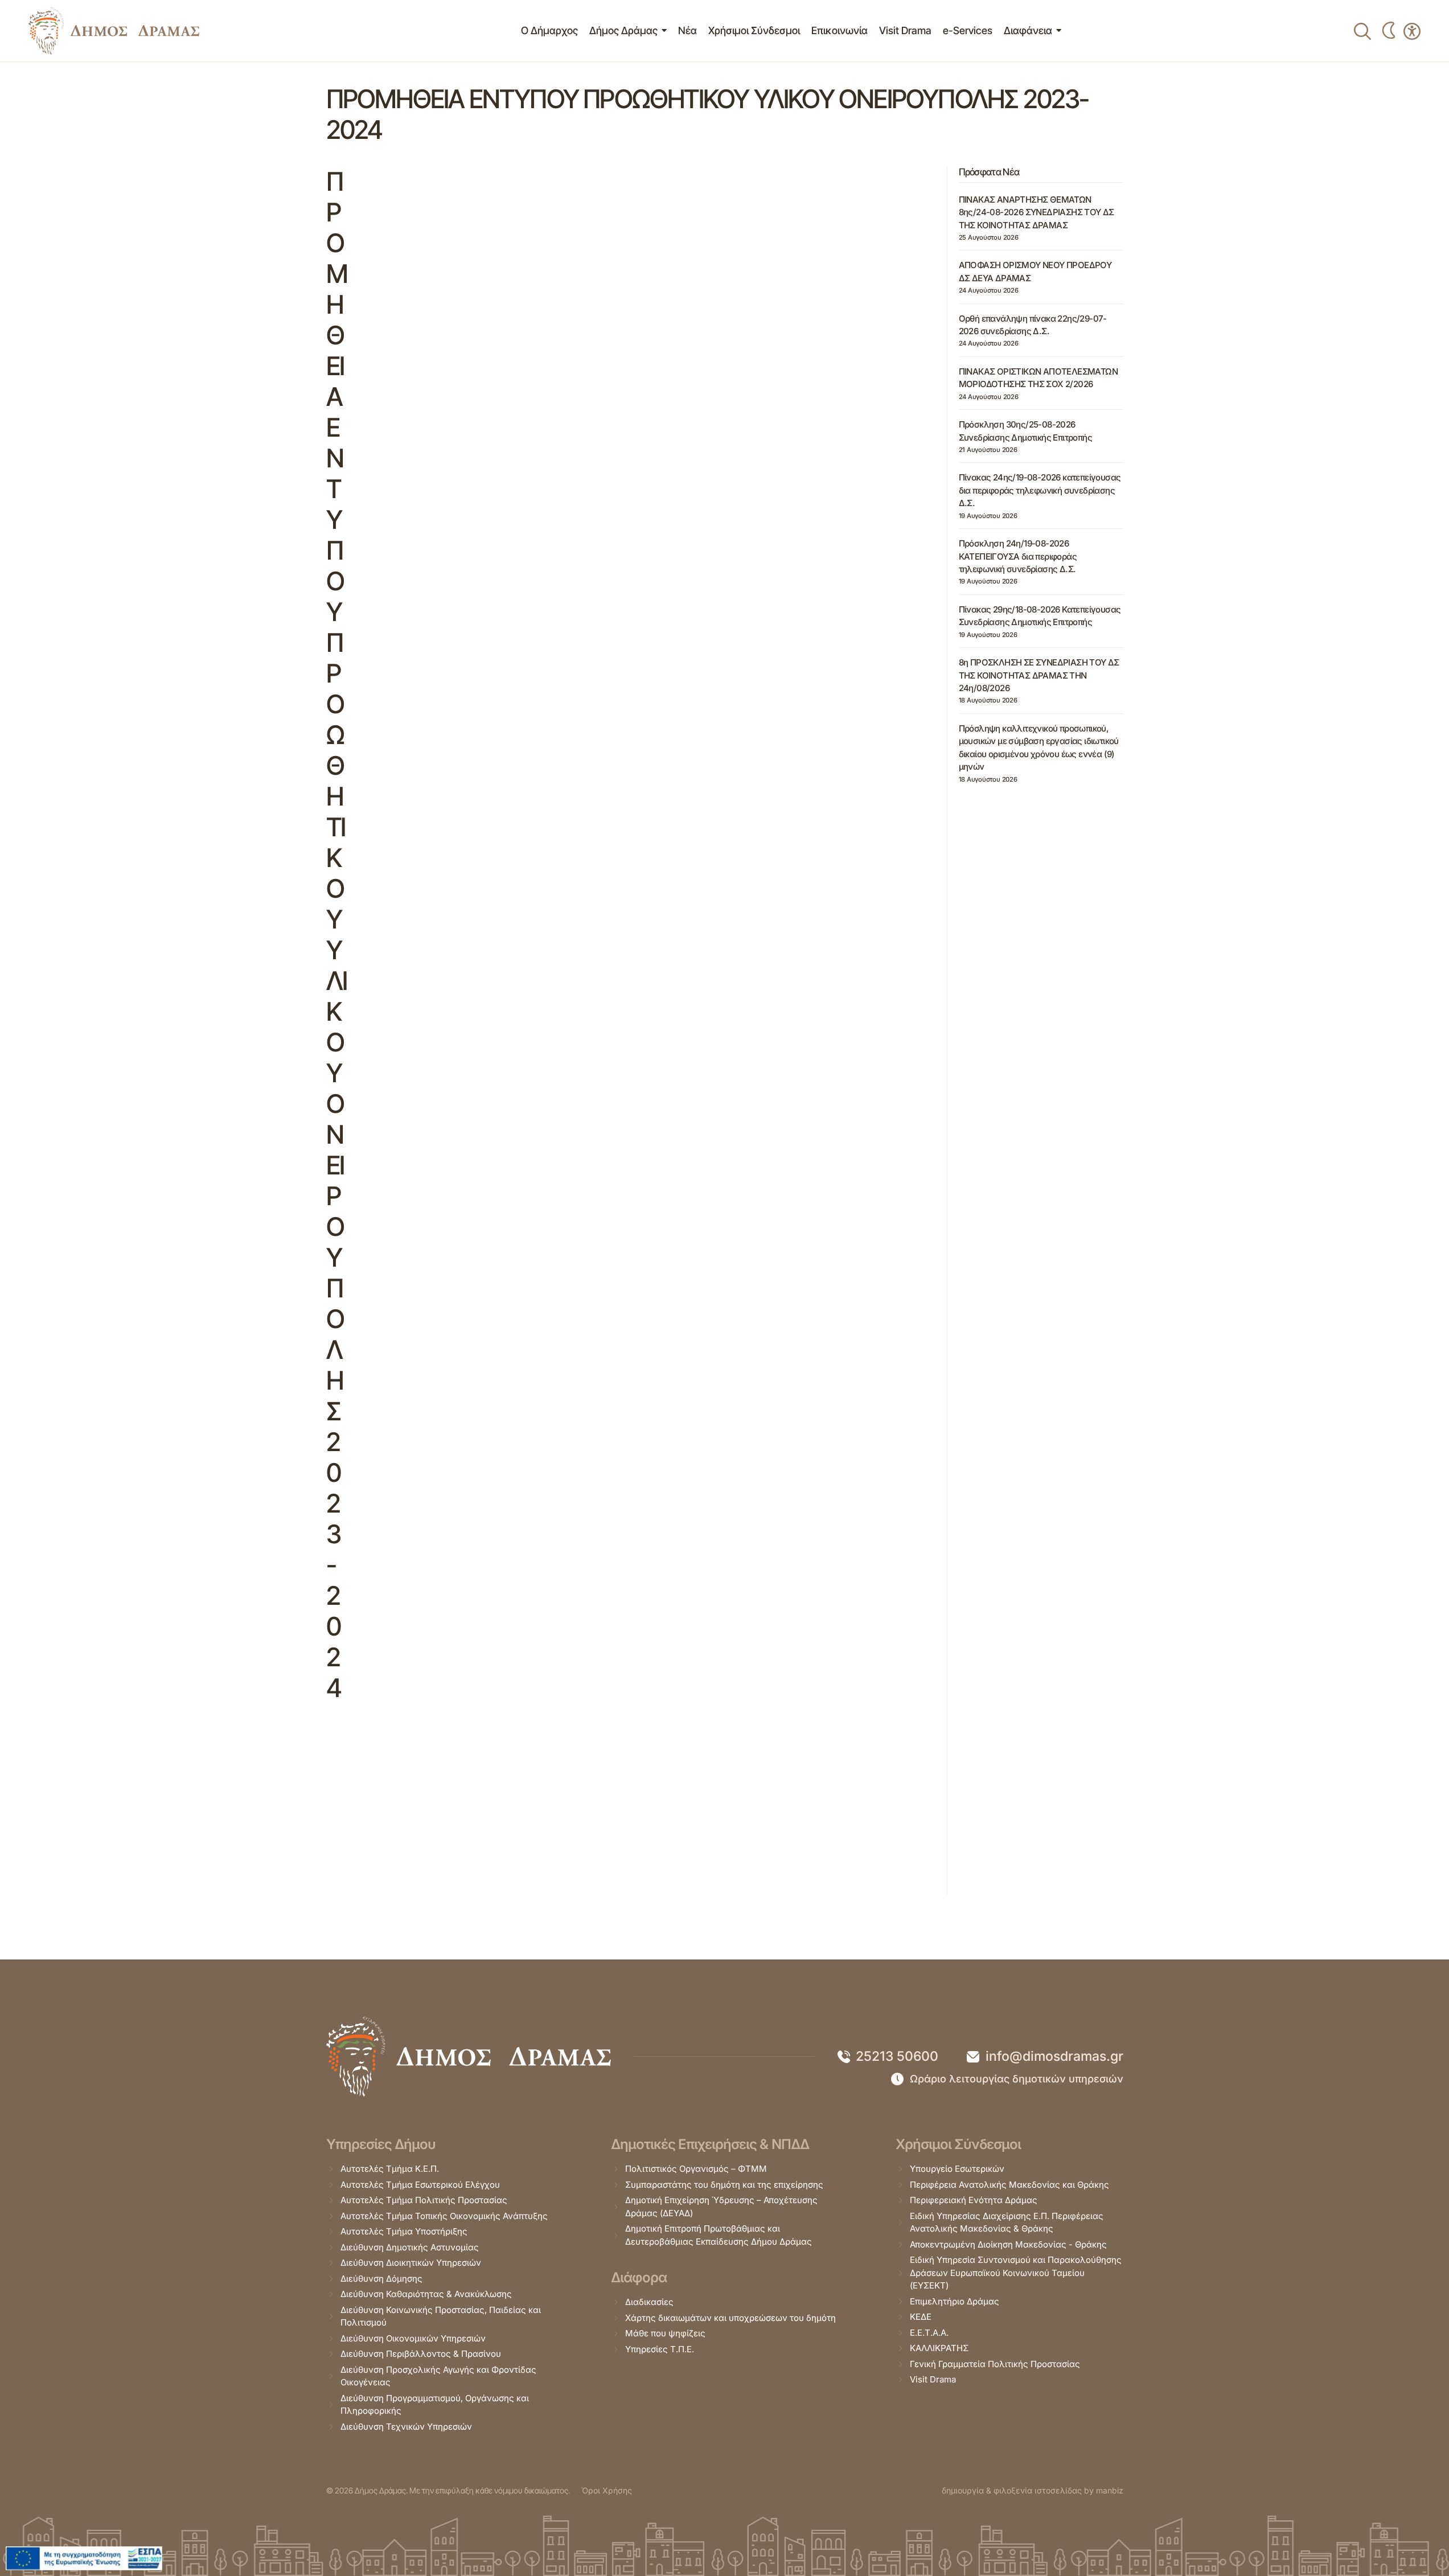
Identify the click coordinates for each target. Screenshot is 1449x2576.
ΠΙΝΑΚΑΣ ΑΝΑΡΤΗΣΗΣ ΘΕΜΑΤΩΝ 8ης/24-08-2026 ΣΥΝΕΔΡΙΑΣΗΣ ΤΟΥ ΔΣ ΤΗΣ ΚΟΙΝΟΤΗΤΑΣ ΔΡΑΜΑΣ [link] (1037, 212)
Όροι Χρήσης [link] (607, 2490)
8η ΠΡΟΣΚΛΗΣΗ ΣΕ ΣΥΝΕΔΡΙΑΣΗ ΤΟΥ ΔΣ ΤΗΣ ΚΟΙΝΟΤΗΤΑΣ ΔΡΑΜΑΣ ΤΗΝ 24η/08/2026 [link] (1039, 675)
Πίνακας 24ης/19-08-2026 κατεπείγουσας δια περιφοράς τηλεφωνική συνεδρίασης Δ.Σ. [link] (1040, 490)
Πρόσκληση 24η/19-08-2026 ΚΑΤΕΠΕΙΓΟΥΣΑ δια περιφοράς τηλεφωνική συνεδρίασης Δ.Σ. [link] (1018, 556)
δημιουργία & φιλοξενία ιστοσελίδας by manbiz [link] (1033, 2490)
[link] (114, 31)
